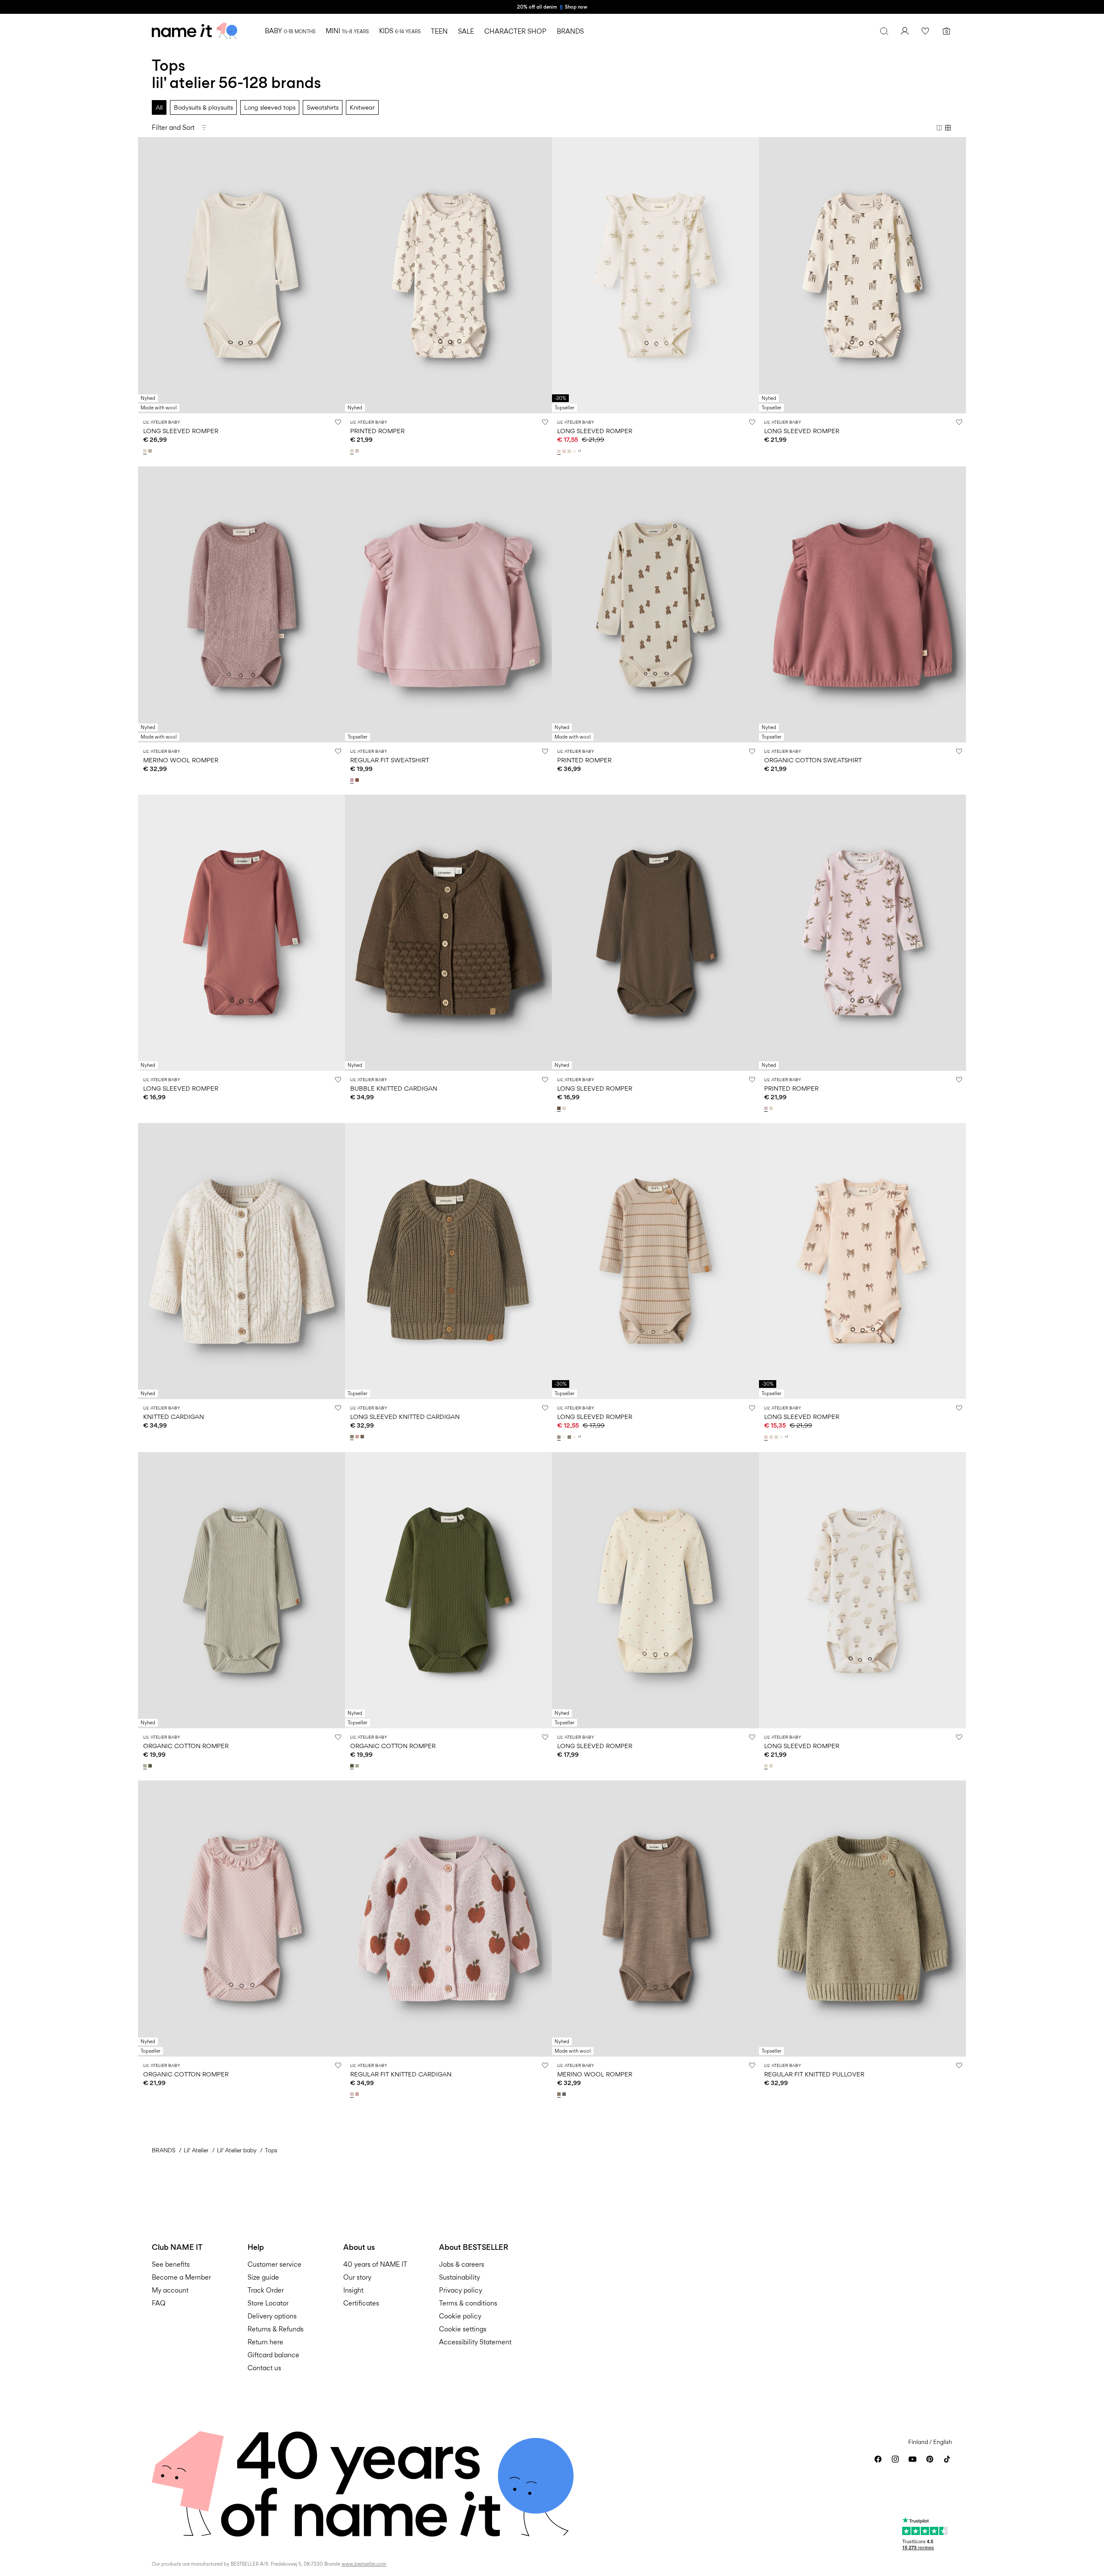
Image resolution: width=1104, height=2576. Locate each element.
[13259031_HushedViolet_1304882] (358, 451)
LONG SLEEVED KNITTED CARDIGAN (405, 1417)
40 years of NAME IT (375, 2264)
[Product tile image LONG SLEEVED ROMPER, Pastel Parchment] (655, 275)
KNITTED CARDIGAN (174, 1417)
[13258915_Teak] (560, 1108)
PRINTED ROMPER (377, 431)
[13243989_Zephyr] (353, 780)
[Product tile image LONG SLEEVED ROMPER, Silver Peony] (862, 1261)
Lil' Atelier (196, 2150)
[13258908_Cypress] (151, 1766)
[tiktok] (947, 2459)
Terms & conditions (468, 2303)
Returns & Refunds (276, 2329)
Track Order (266, 2290)
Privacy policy (461, 2290)
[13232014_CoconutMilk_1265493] (575, 1437)
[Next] (337, 275)
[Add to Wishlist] (338, 422)
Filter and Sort (173, 127)
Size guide (263, 2277)
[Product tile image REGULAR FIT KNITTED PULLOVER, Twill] (862, 1919)
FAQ (159, 2303)
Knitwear (362, 107)
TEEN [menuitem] (439, 31)
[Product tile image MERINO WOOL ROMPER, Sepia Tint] (655, 1919)
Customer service (274, 2264)
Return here (265, 2342)
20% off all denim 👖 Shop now (552, 7)
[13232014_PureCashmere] (560, 1437)
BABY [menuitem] (290, 31)
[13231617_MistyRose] (358, 1437)
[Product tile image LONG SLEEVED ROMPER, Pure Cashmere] (655, 1261)
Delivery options (272, 2316)
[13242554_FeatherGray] (151, 451)
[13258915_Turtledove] (565, 1108)
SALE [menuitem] (466, 31)
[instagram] (895, 2459)
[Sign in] (905, 31)
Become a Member (181, 2277)
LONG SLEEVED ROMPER (181, 431)
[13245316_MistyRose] (358, 2094)
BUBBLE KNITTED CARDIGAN (394, 1088)
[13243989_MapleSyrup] (358, 780)
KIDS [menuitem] (400, 31)
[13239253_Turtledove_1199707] (570, 451)
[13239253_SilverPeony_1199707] (565, 451)
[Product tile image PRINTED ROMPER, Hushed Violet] (862, 933)
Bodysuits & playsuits (203, 107)
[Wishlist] (925, 31)
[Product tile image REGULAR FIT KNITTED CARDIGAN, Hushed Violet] (448, 1919)
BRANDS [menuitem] (570, 31)
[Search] (884, 31)
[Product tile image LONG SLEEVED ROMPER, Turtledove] (241, 275)
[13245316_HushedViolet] (353, 2094)
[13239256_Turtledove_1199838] (772, 1766)
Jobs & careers (462, 2264)
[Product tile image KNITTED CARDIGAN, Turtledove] (241, 1261)
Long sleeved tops (270, 107)
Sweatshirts (323, 107)
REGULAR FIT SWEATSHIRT (390, 760)
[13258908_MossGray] (146, 1766)
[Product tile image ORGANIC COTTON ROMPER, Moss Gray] (241, 1590)
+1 (579, 451)
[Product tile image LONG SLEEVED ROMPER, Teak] (655, 933)
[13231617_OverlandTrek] (353, 1437)
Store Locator (268, 2303)
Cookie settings (463, 2329)
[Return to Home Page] (194, 31)
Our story (357, 2277)
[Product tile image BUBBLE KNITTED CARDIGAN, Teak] (448, 933)
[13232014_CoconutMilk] (565, 1437)
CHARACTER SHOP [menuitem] (515, 31)
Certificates (361, 2303)
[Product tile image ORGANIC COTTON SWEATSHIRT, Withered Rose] (862, 604)
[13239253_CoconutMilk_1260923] (575, 451)
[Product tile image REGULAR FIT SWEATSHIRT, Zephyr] (448, 604)
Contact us (264, 2368)
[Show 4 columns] (948, 128)
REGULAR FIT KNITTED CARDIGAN (401, 2074)
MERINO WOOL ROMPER (181, 760)
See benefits (171, 2264)
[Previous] (146, 275)
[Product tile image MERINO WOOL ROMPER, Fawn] (241, 604)
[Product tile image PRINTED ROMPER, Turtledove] (448, 275)
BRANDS (164, 2150)
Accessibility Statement (476, 2342)
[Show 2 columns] (939, 128)
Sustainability (459, 2277)
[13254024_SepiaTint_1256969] (560, 2094)
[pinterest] (930, 2459)
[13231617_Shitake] (363, 1437)
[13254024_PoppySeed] (565, 2094)
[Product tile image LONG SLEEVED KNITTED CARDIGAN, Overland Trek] (448, 1261)
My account (170, 2290)
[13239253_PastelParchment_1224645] (560, 451)
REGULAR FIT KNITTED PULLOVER (814, 2074)
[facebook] (878, 2459)
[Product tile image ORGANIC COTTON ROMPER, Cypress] (448, 1590)
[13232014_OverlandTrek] (570, 1437)
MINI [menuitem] (347, 31)
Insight (353, 2290)
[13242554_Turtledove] (146, 451)
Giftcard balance (273, 2355)
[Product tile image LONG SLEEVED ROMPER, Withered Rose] (241, 933)
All (159, 107)
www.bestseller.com (364, 2564)
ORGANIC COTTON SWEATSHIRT (813, 760)
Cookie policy (460, 2316)
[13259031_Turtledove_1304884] (353, 451)
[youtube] (913, 2459)
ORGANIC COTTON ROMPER (186, 1746)
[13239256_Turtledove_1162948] (767, 1766)
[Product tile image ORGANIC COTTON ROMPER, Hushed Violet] (241, 1919)
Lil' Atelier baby (237, 2150)
